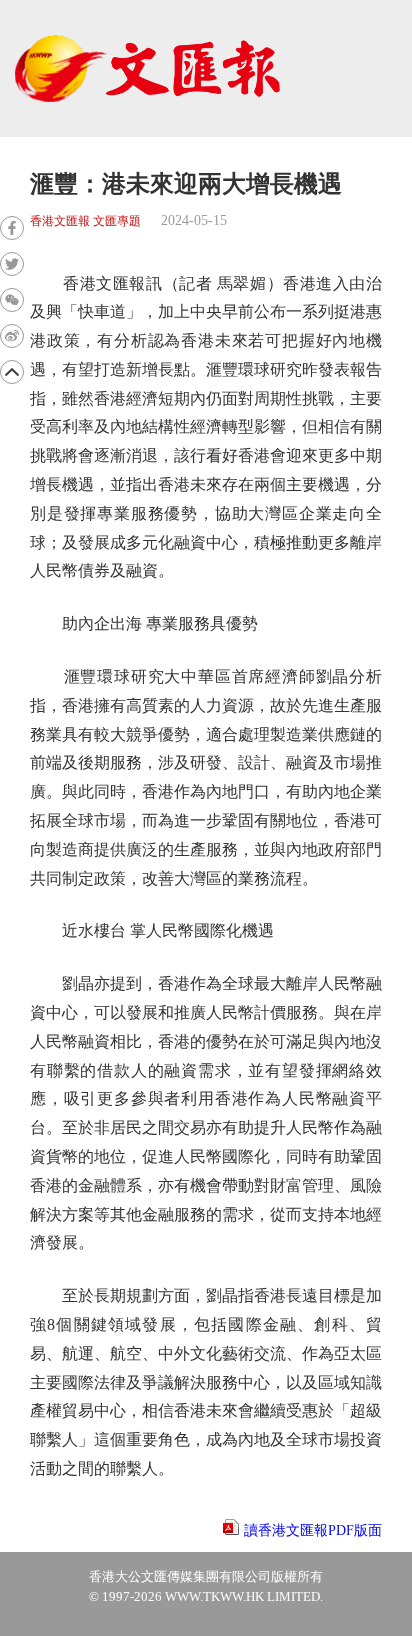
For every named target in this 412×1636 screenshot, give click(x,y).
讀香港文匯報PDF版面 (313, 1530)
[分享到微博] (12, 336)
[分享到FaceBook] (12, 228)
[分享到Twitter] (12, 264)
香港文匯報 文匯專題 (85, 221)
